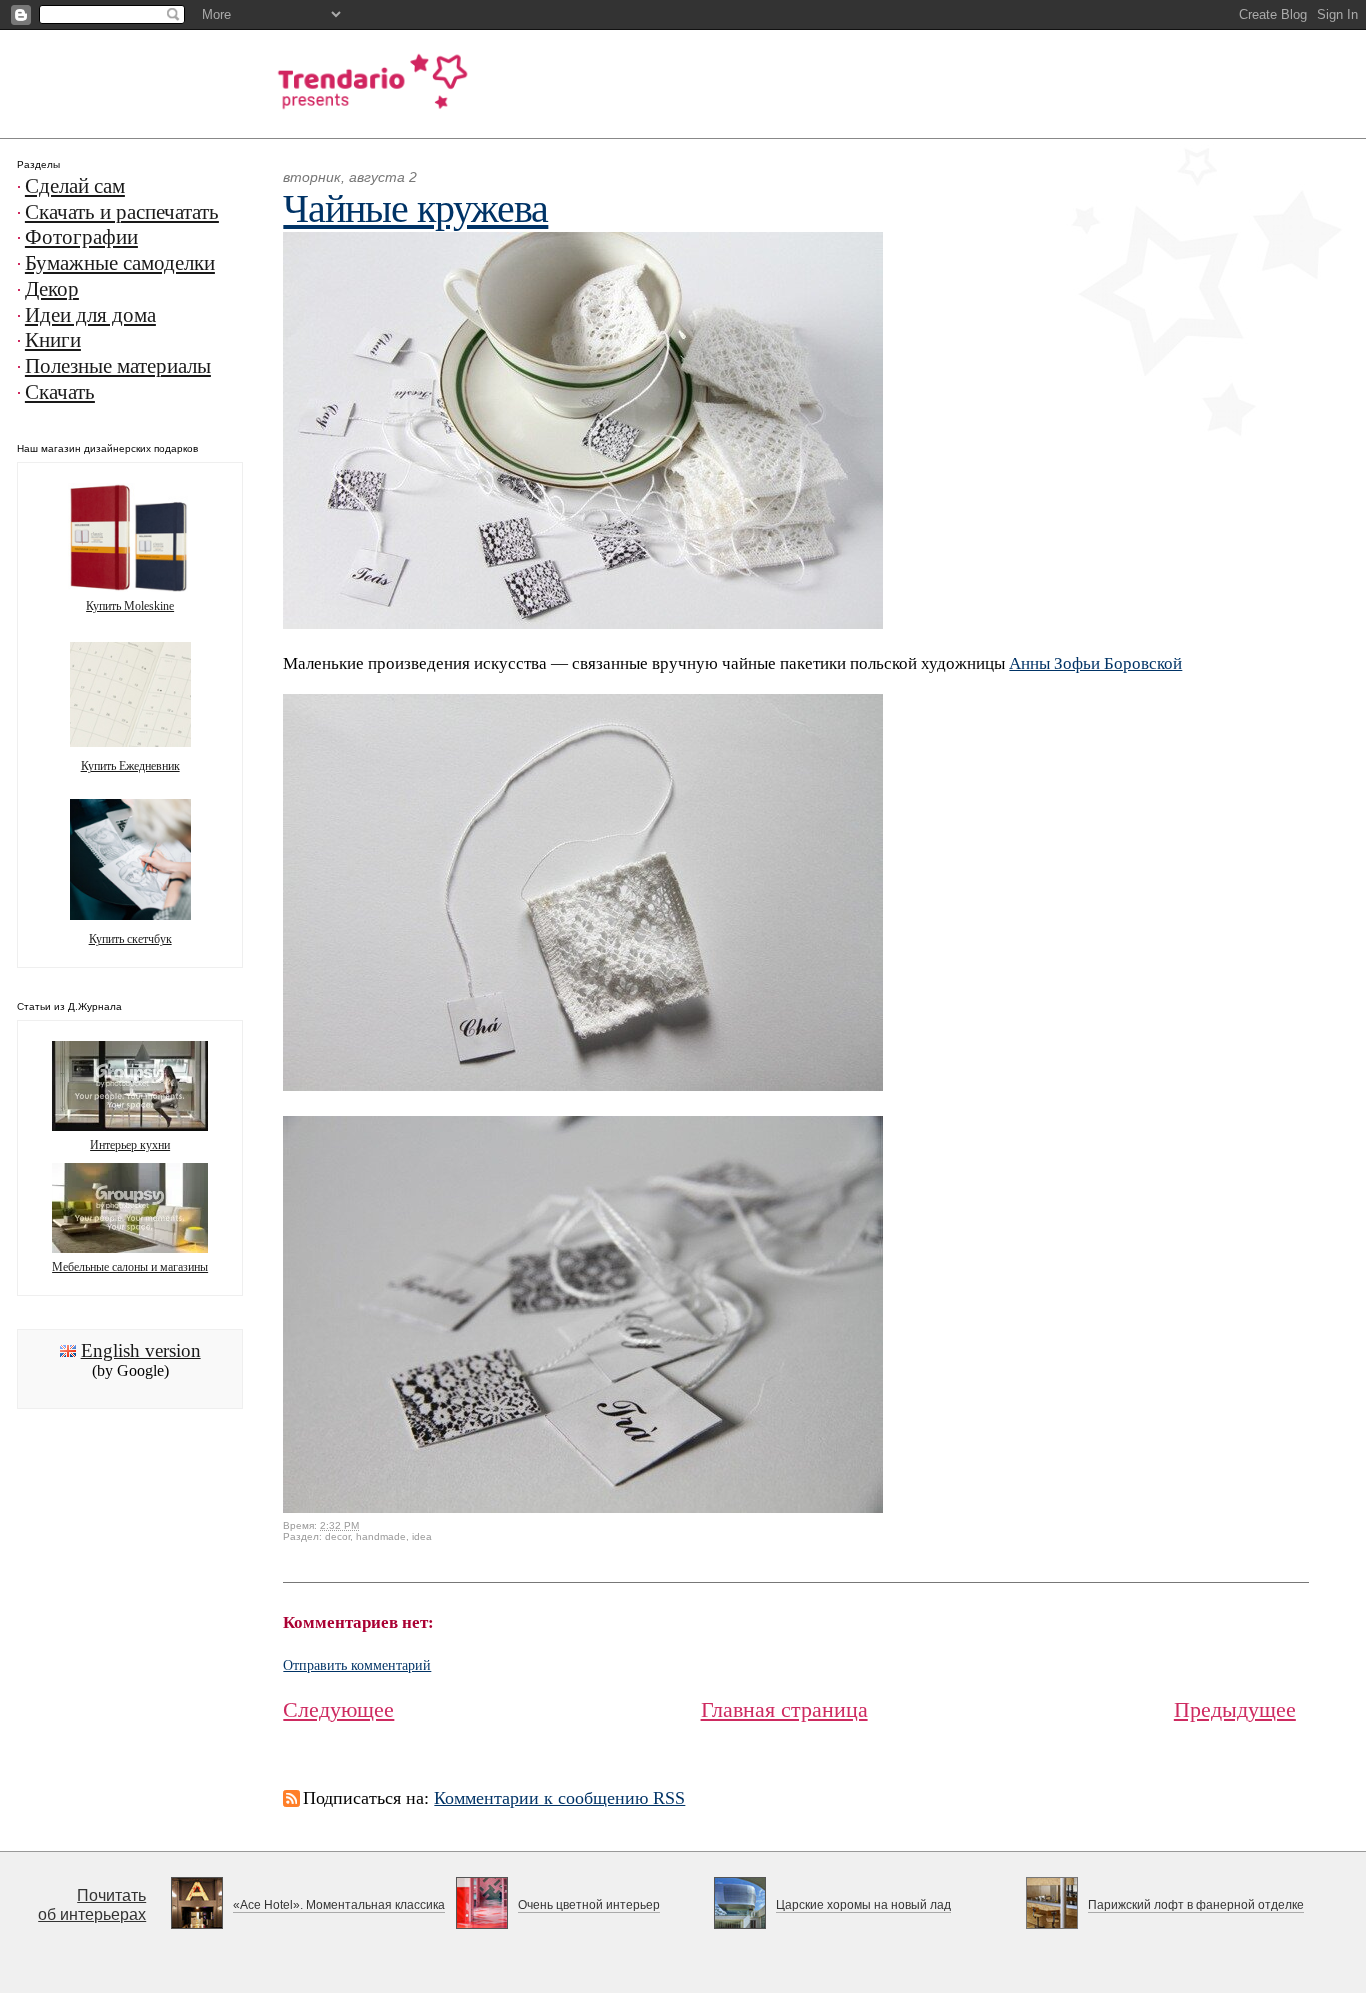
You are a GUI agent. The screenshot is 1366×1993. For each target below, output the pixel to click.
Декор (52, 289)
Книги (53, 340)
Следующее (338, 1709)
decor (337, 1536)
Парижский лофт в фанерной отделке (1196, 1905)
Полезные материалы (118, 366)
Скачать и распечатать (122, 212)
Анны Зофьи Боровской (1095, 663)
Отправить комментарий (357, 1665)
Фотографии (81, 237)
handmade (381, 1536)
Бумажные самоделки (120, 263)
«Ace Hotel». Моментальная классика (339, 1905)
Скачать (60, 392)
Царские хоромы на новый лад (863, 1905)
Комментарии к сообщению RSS (559, 1798)
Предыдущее (1235, 1709)
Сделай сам (75, 186)
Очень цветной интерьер (589, 1905)
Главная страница (784, 1709)
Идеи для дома (90, 315)
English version (141, 1350)
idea (422, 1536)
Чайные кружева (415, 208)
